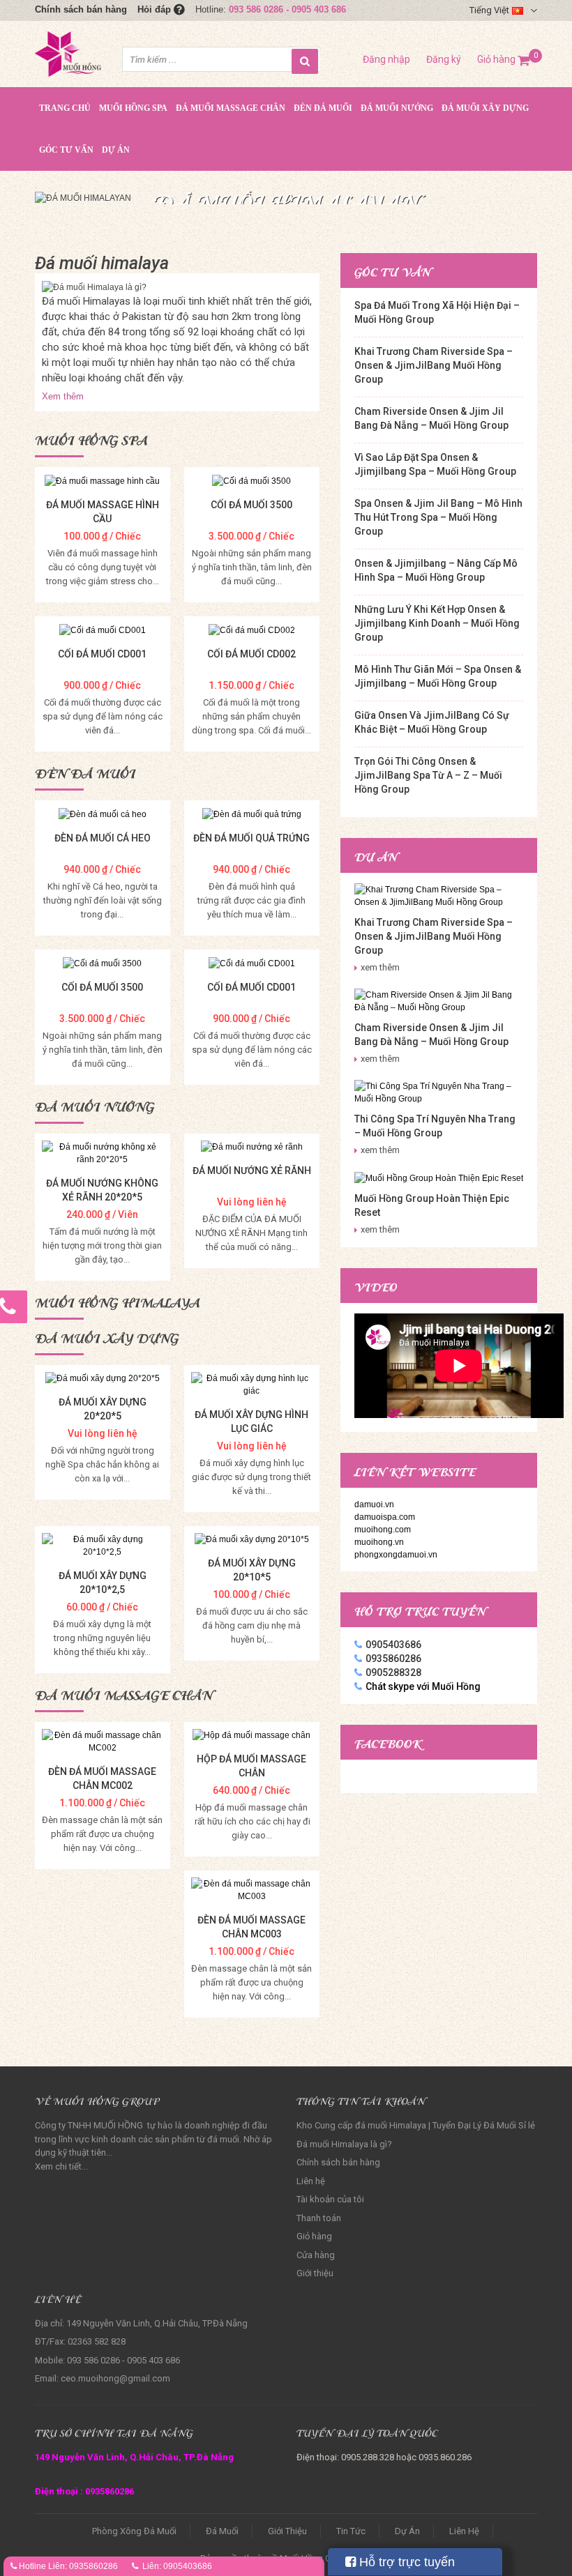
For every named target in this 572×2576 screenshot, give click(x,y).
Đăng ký (444, 59)
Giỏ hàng (504, 59)
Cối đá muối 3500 (251, 505)
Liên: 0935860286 (83, 2566)
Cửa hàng (316, 2255)
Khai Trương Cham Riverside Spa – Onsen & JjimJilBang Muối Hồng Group (434, 365)
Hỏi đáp (156, 9)
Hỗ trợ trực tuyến (405, 2562)
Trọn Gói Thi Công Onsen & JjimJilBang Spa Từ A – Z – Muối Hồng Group (428, 775)
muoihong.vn (379, 1542)
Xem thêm (63, 396)
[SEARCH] (305, 61)
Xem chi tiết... (61, 2166)
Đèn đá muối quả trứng (251, 838)
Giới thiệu (315, 2273)
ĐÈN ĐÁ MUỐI (323, 108)
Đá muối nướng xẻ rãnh (252, 1171)
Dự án (116, 150)
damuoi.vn (374, 1504)
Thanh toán (319, 2218)
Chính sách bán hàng (81, 9)
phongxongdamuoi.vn (396, 1555)
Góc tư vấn (66, 150)
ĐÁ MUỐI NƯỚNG (397, 108)
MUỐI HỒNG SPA (133, 108)
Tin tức (351, 2531)
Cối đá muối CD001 (102, 654)
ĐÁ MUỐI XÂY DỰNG (485, 108)
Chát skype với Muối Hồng (423, 1686)
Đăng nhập (386, 59)
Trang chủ (65, 108)
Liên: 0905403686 (177, 2566)
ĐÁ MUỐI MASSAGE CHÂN (231, 108)
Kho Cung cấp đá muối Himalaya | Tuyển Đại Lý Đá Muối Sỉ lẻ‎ (416, 2125)
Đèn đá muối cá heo (103, 838)
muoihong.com (383, 1530)
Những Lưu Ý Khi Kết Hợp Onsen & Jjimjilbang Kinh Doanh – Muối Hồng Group (437, 623)
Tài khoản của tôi (330, 2199)
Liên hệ (311, 2181)
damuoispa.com (385, 1517)
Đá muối (222, 2531)
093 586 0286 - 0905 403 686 (287, 9)
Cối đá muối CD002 (251, 654)
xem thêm (380, 967)
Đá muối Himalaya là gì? (344, 2144)
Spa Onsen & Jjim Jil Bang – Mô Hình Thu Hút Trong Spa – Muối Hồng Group (438, 517)
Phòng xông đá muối (134, 2531)
